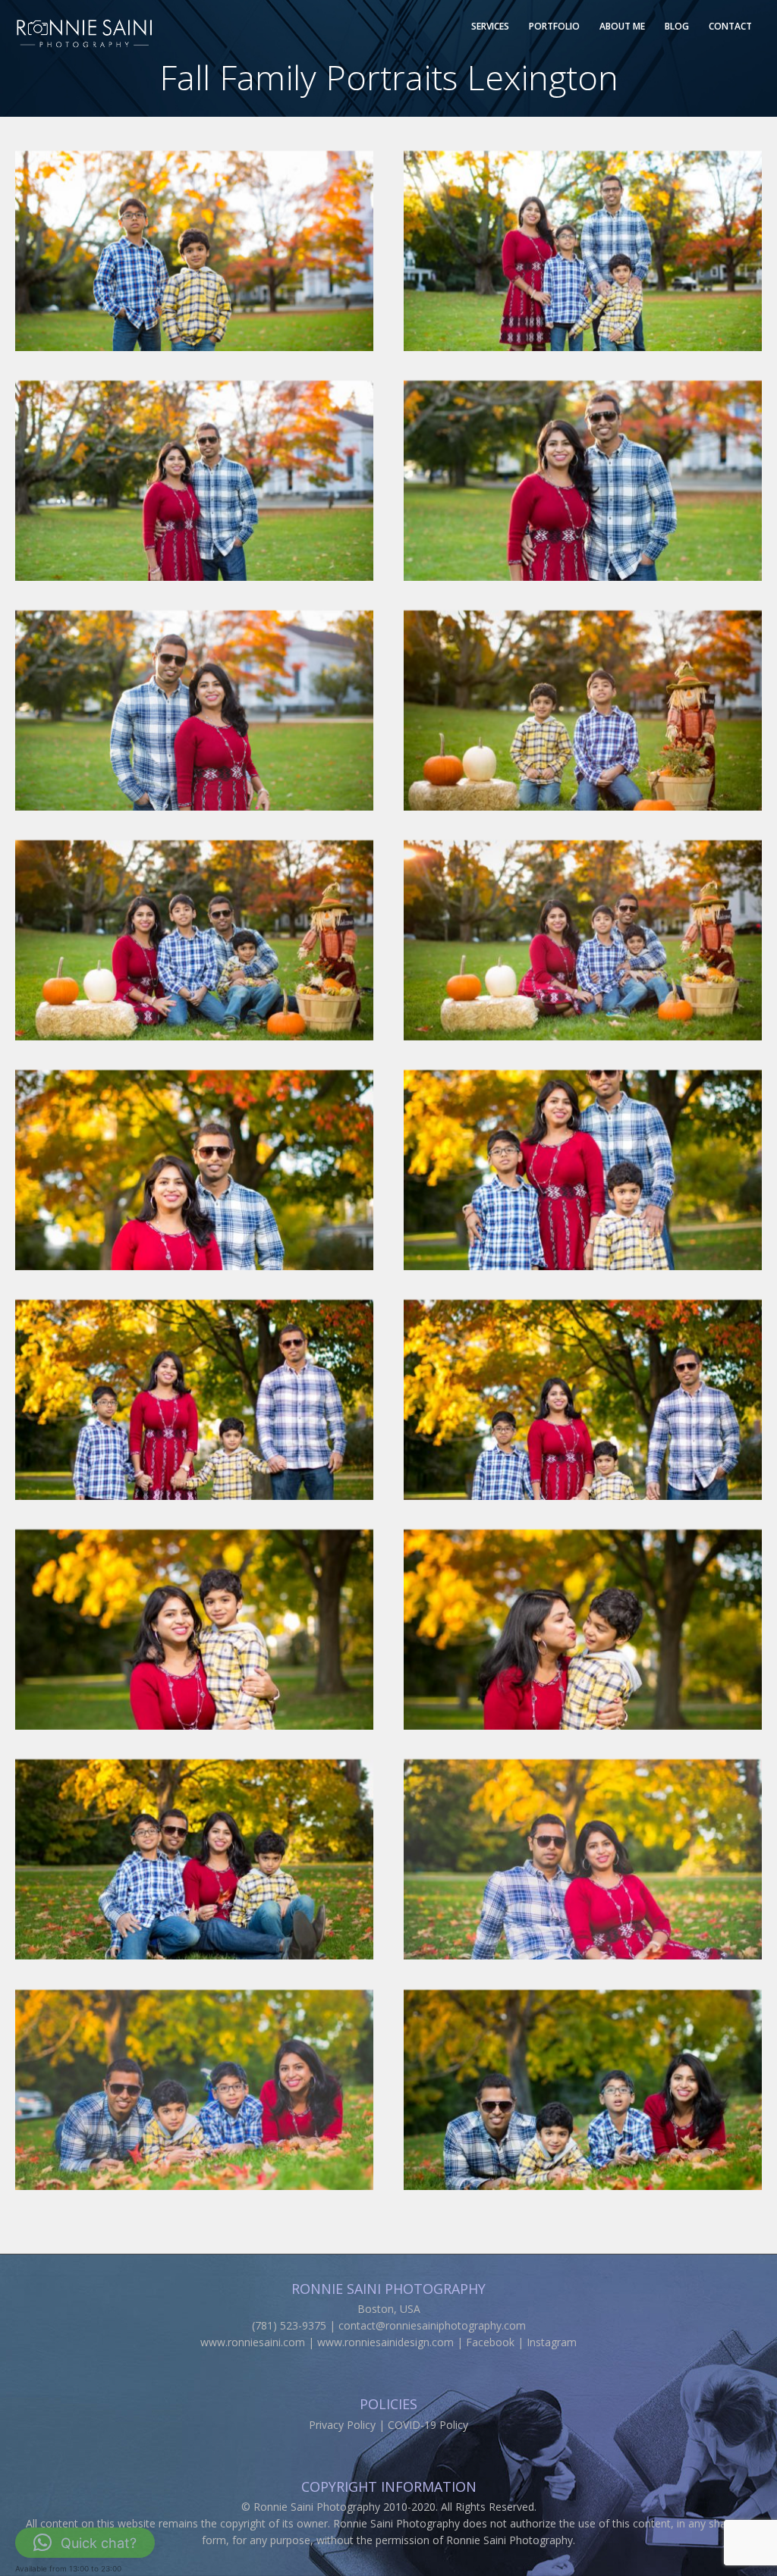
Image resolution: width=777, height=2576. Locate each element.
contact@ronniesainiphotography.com (432, 2325)
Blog (677, 26)
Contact (730, 26)
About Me (622, 26)
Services (490, 26)
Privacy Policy (342, 2425)
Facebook (490, 2342)
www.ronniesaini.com (253, 2342)
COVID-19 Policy (428, 2425)
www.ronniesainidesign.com (385, 2342)
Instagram (552, 2342)
